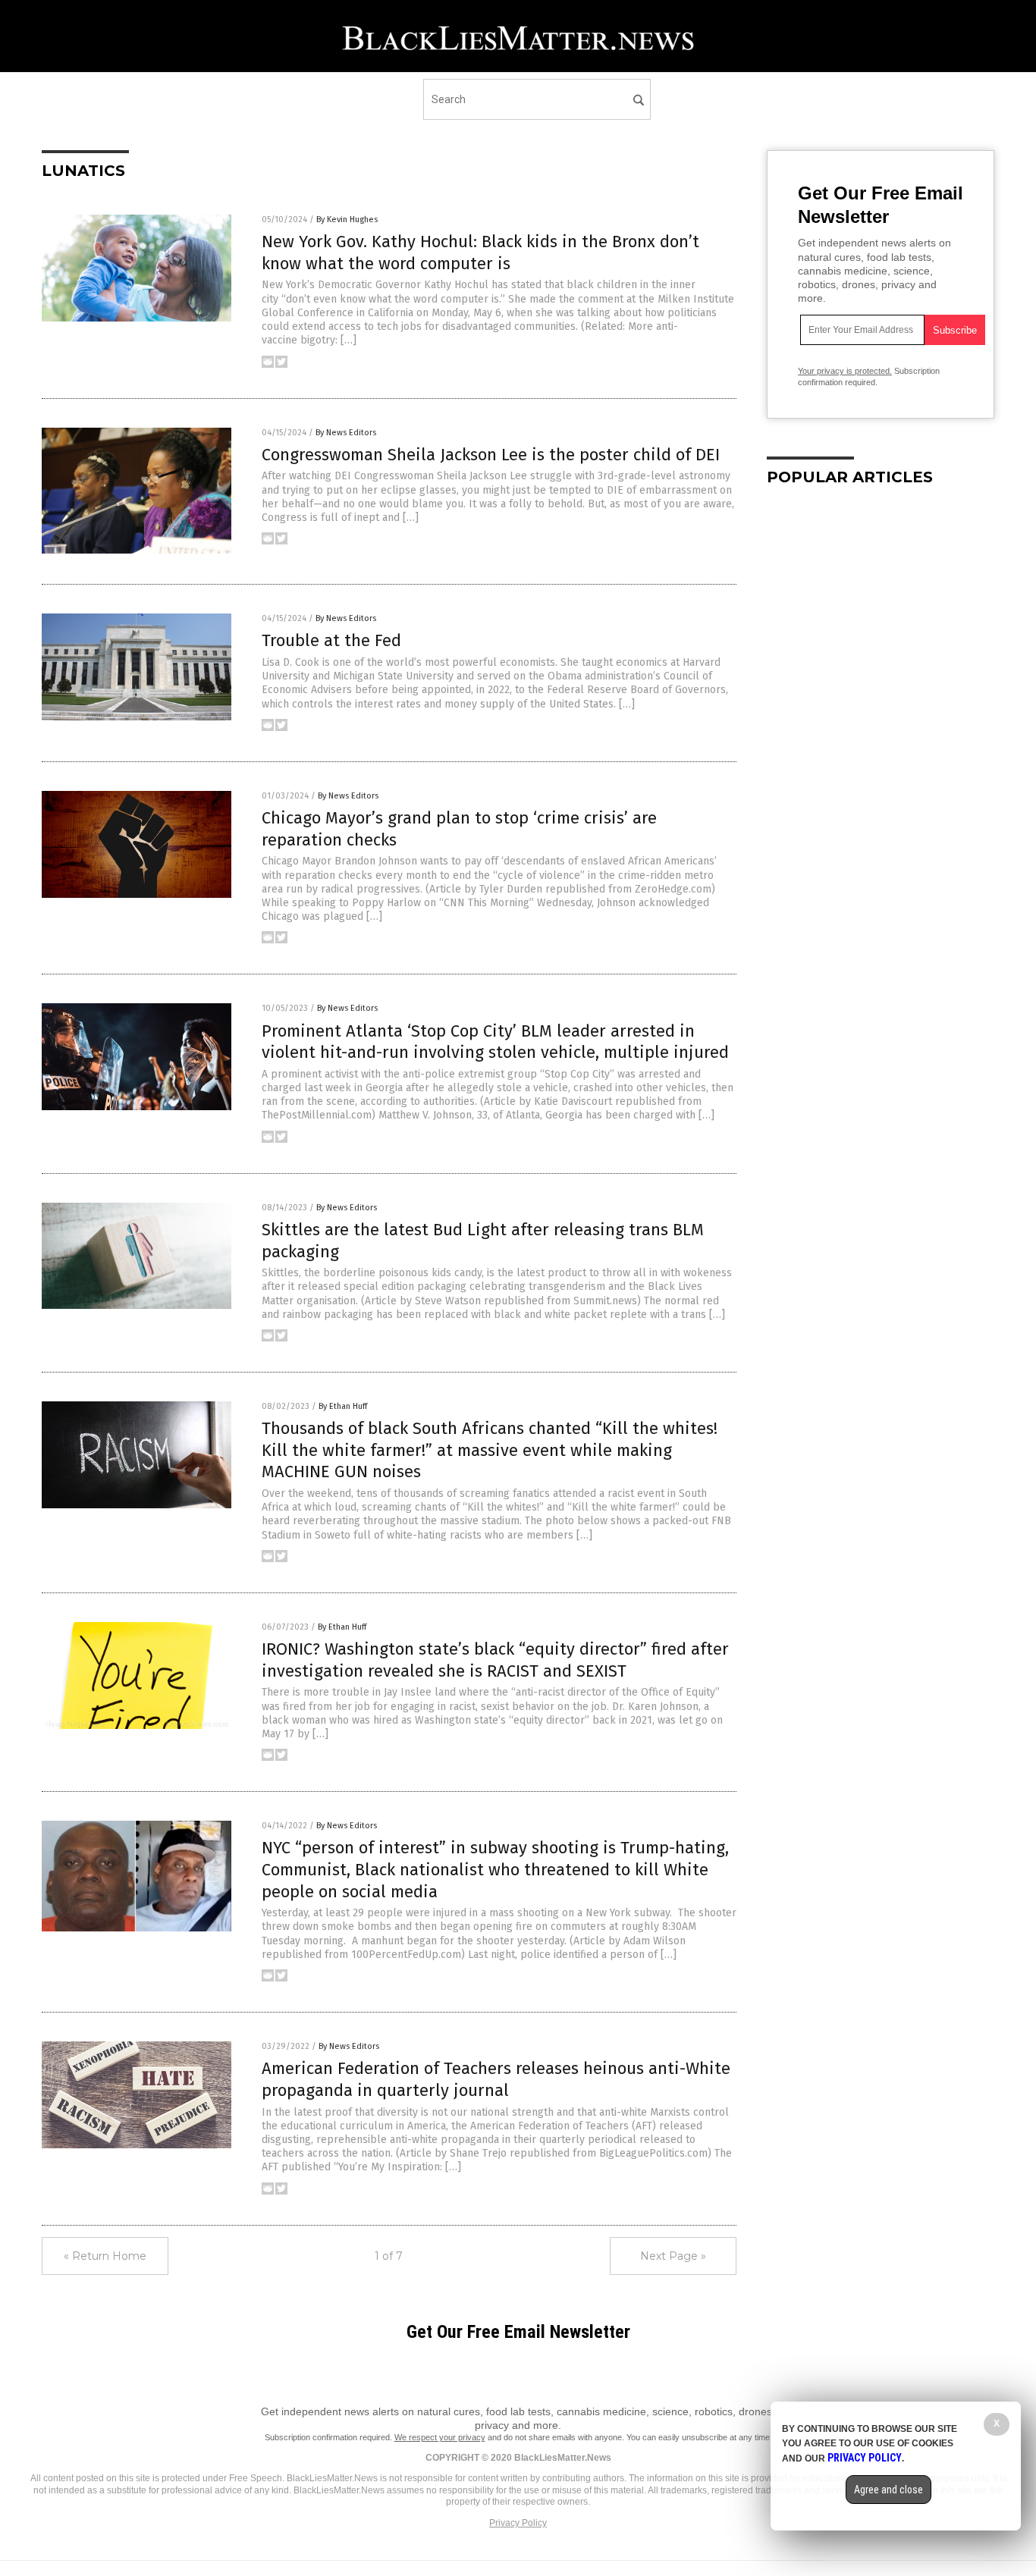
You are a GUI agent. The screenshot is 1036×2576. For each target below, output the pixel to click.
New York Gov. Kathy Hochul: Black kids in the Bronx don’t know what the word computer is (480, 253)
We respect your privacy (440, 2437)
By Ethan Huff (343, 1406)
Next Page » (673, 2256)
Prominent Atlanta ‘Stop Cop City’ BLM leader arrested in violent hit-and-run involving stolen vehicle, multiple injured (495, 1042)
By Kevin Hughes (347, 220)
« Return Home (105, 2256)
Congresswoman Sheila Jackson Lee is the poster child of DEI (491, 455)
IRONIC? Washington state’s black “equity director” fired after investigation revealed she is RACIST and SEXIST (495, 1660)
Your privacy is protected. (845, 371)
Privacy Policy (518, 2523)
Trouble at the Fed (331, 640)
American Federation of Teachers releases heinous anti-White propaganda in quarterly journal (496, 2079)
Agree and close (888, 2490)
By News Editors (346, 433)
